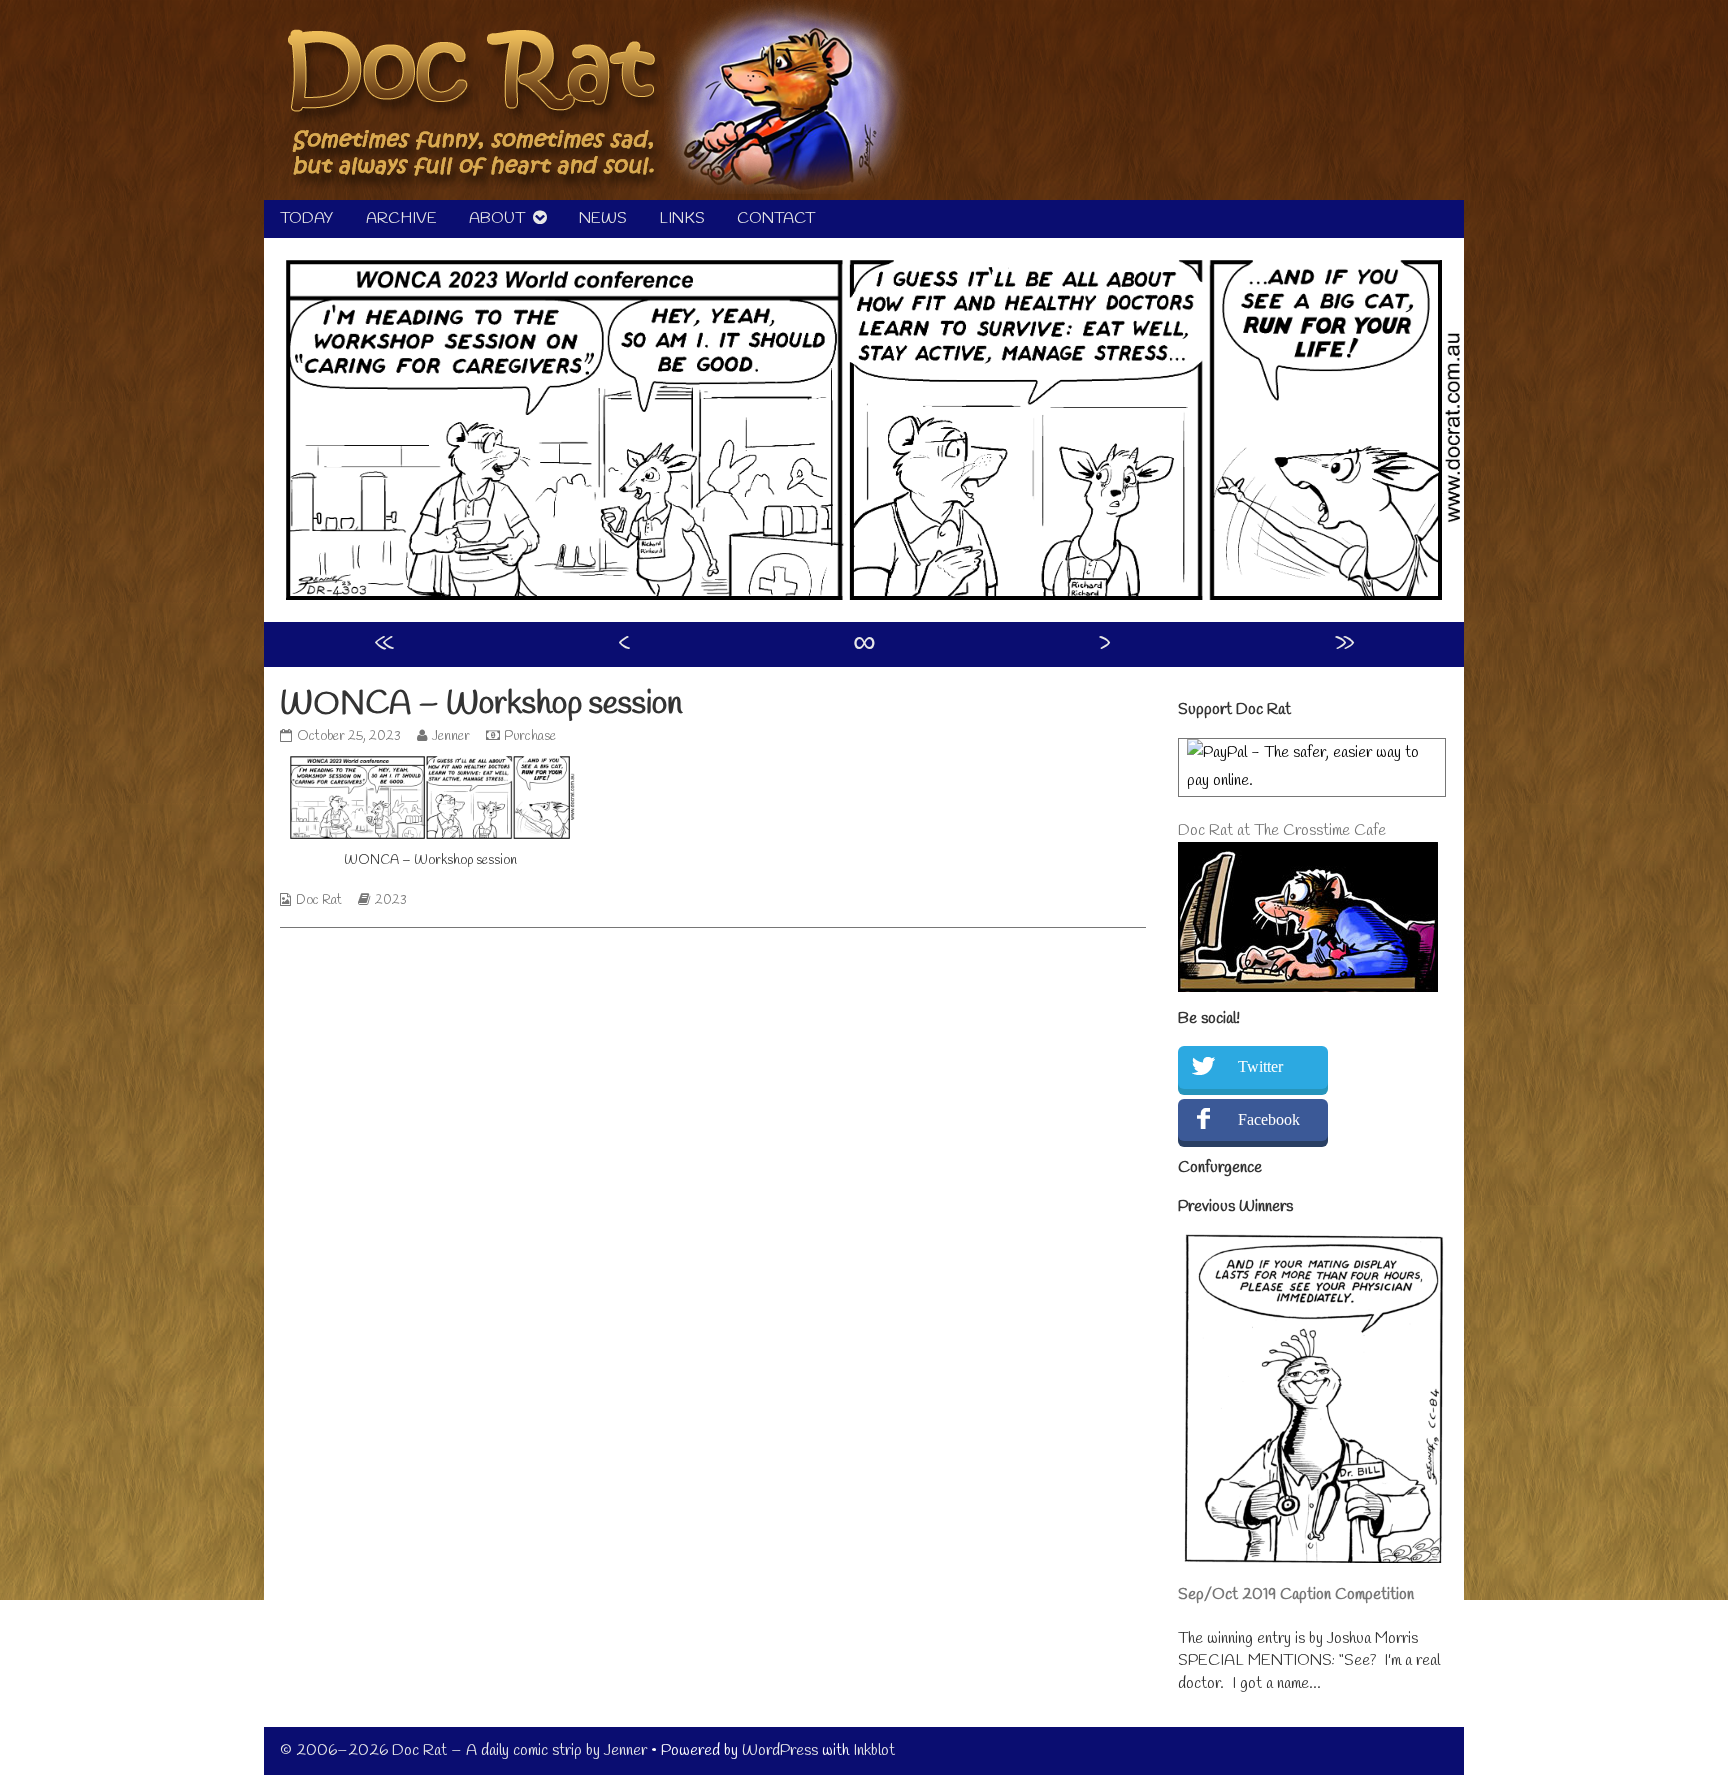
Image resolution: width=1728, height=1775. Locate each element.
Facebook (1269, 1119)
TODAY (307, 218)
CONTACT (776, 218)
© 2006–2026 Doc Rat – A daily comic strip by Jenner (463, 1750)
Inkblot (874, 1750)
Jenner (450, 736)
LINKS (682, 218)
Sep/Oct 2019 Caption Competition (1296, 1594)
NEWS (603, 218)
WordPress (780, 1750)
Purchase (530, 736)
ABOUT (497, 218)
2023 (391, 900)
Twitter (1260, 1066)
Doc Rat (319, 900)
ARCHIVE (401, 218)
